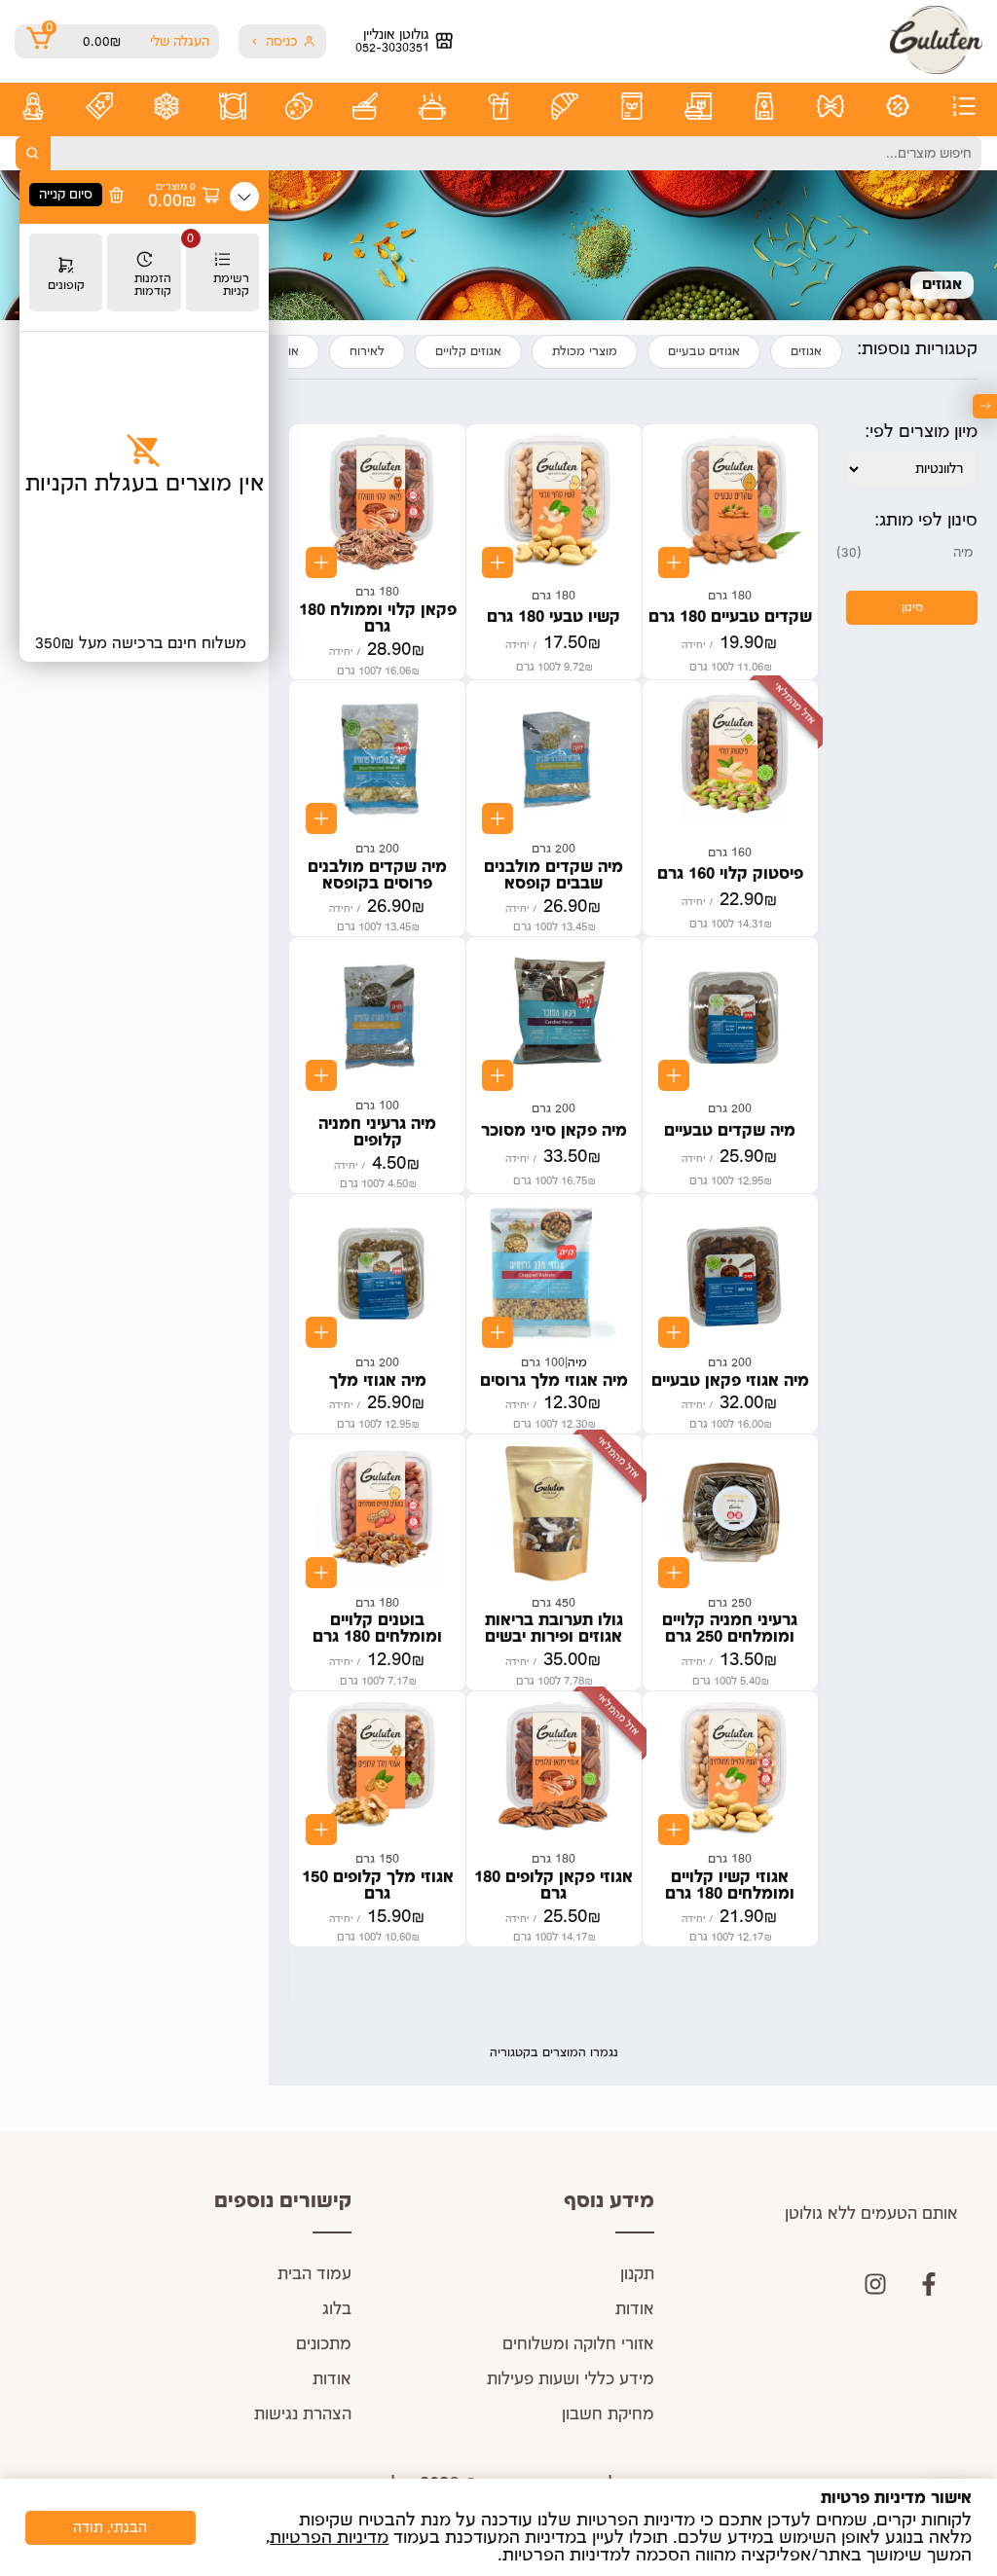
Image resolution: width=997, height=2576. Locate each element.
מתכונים (324, 2345)
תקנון (637, 2275)
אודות (635, 2310)
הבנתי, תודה (110, 2528)
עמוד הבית (314, 2275)
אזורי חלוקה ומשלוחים (578, 2345)
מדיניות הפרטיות (329, 2538)
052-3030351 (392, 48)
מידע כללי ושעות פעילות (571, 2380)
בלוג (337, 2310)
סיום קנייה (66, 195)
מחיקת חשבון (608, 2415)
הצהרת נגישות (303, 2415)
